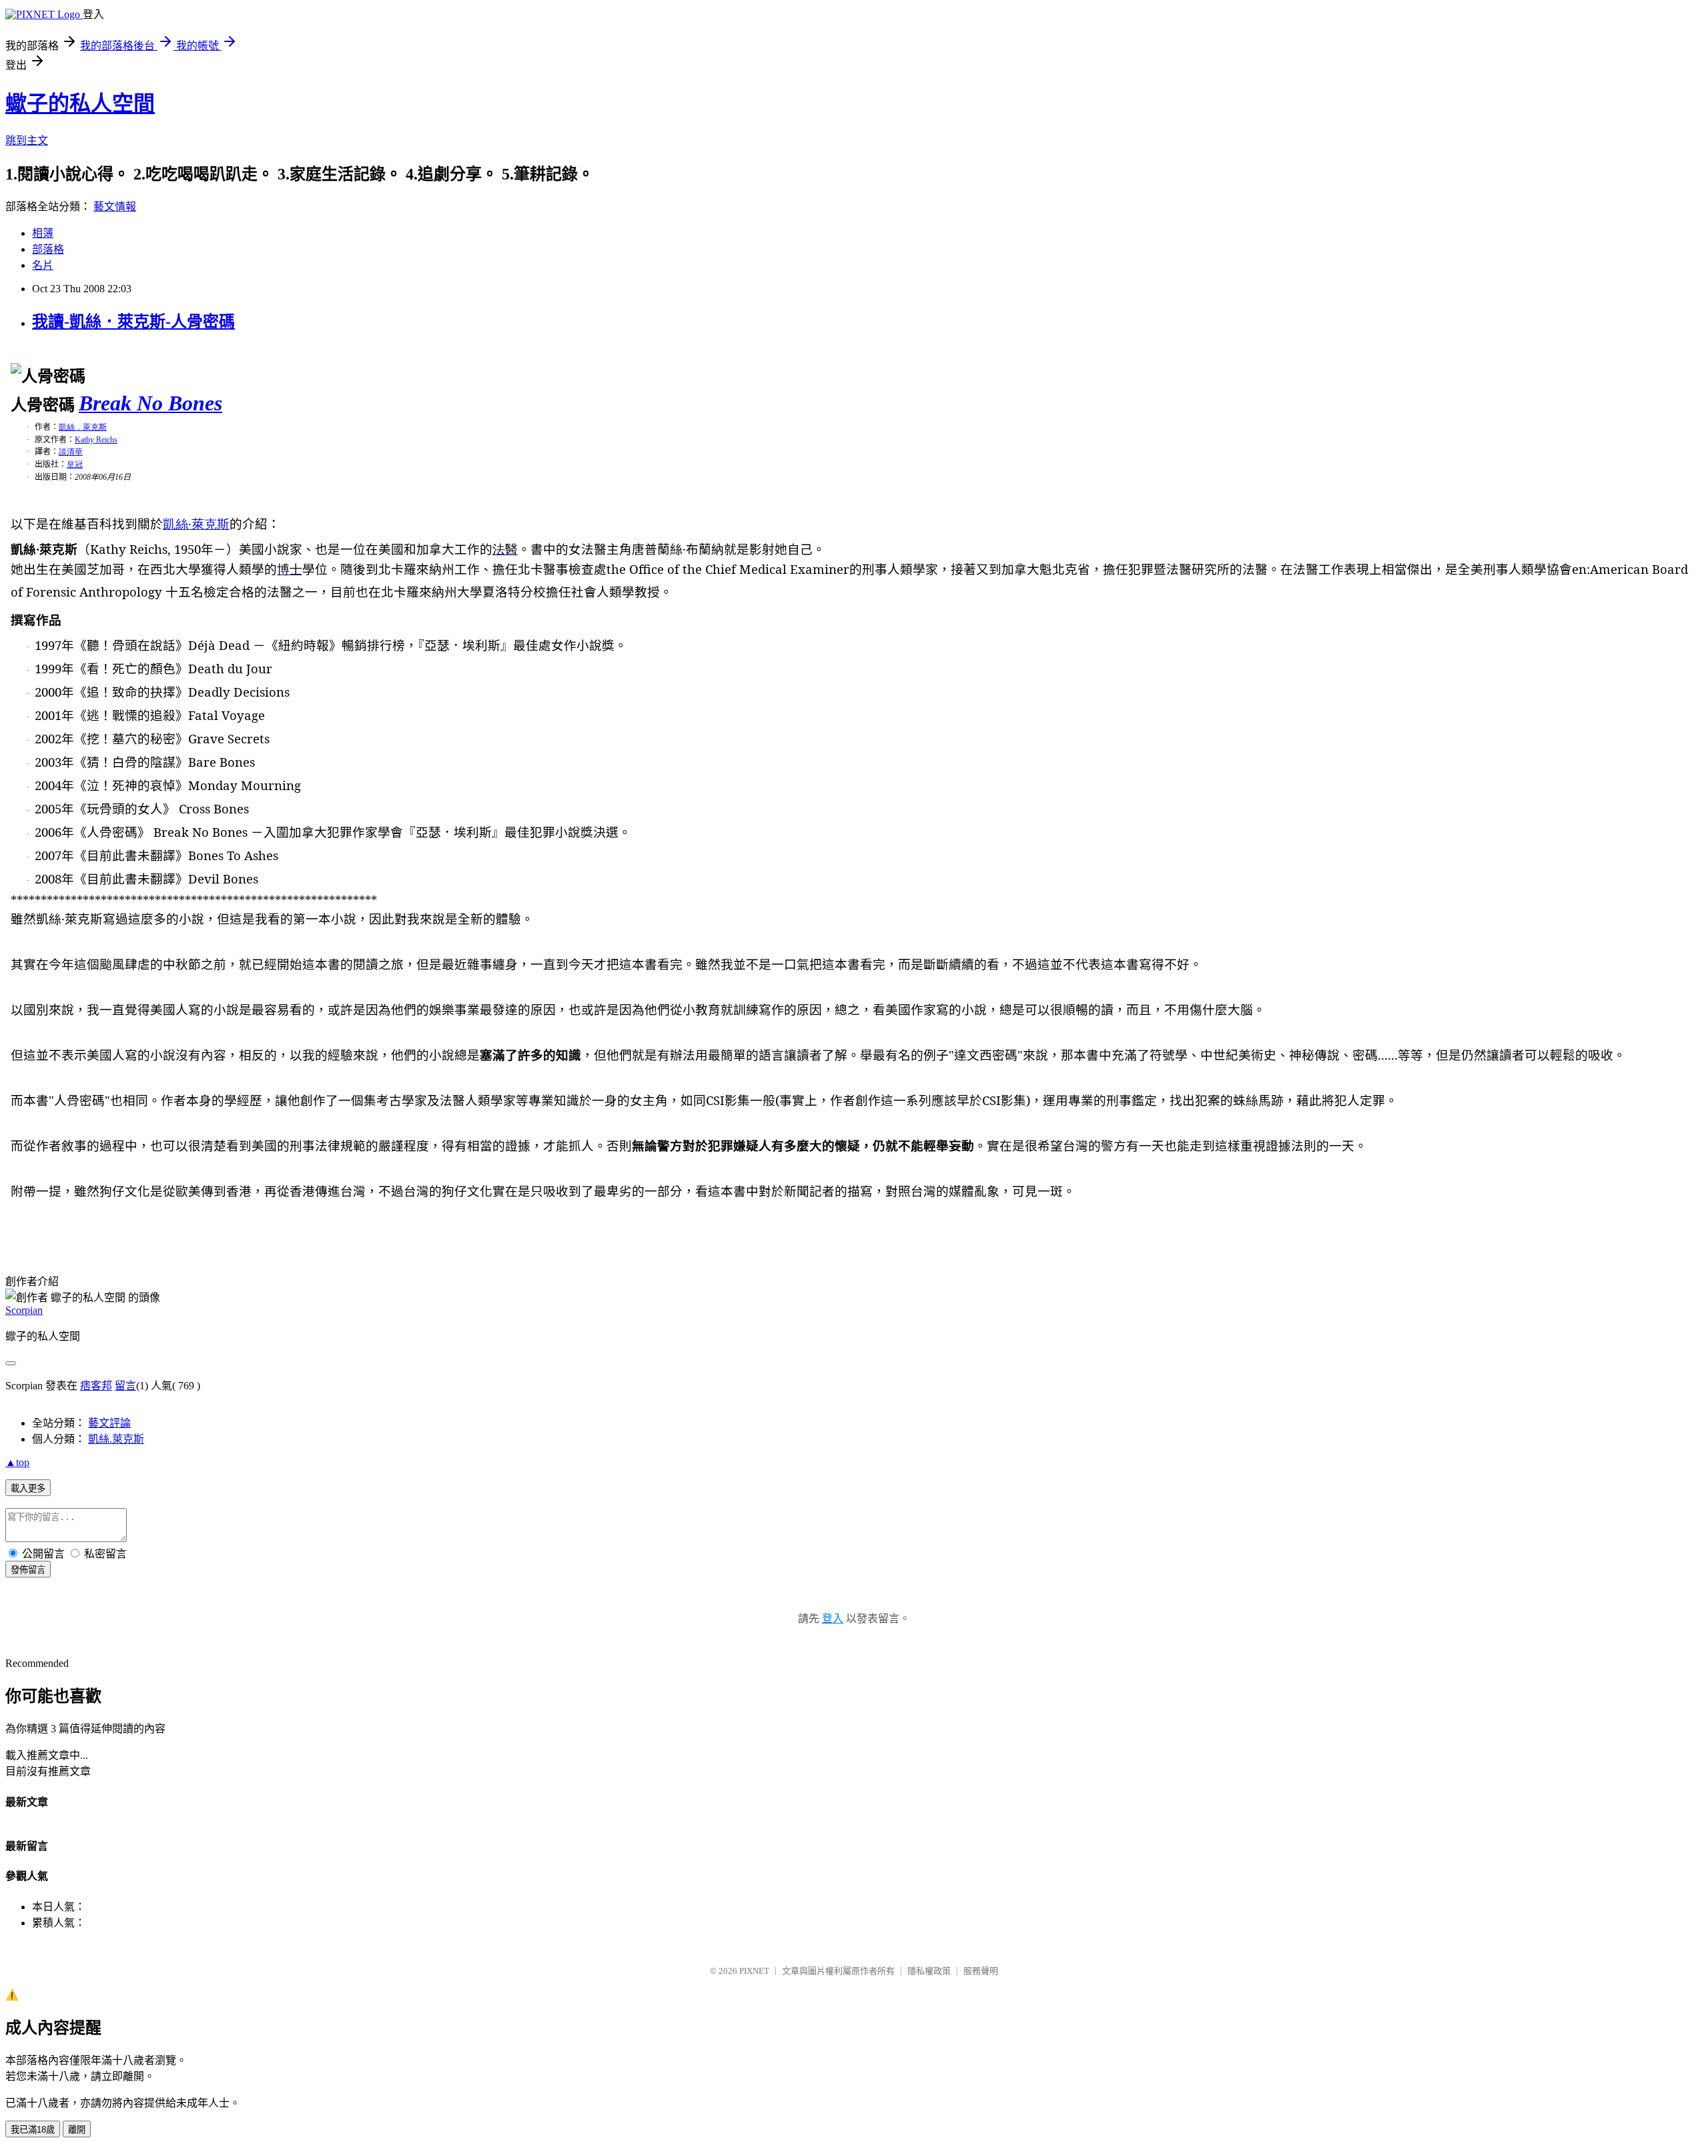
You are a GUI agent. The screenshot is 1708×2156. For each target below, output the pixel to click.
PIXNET (754, 1971)
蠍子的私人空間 (80, 103)
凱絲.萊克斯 (116, 1439)
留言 (125, 1386)
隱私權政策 (929, 1971)
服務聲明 (981, 1971)
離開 (77, 2130)
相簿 (43, 233)
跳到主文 (27, 140)
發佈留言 (28, 1570)
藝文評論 (109, 1423)
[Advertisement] (161, 1223)
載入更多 (28, 1488)
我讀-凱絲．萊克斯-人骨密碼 (133, 322)
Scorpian (24, 1310)
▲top (17, 1462)
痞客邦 (96, 1386)
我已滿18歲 (33, 2130)
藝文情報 (115, 207)
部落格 (48, 249)
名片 (43, 265)
